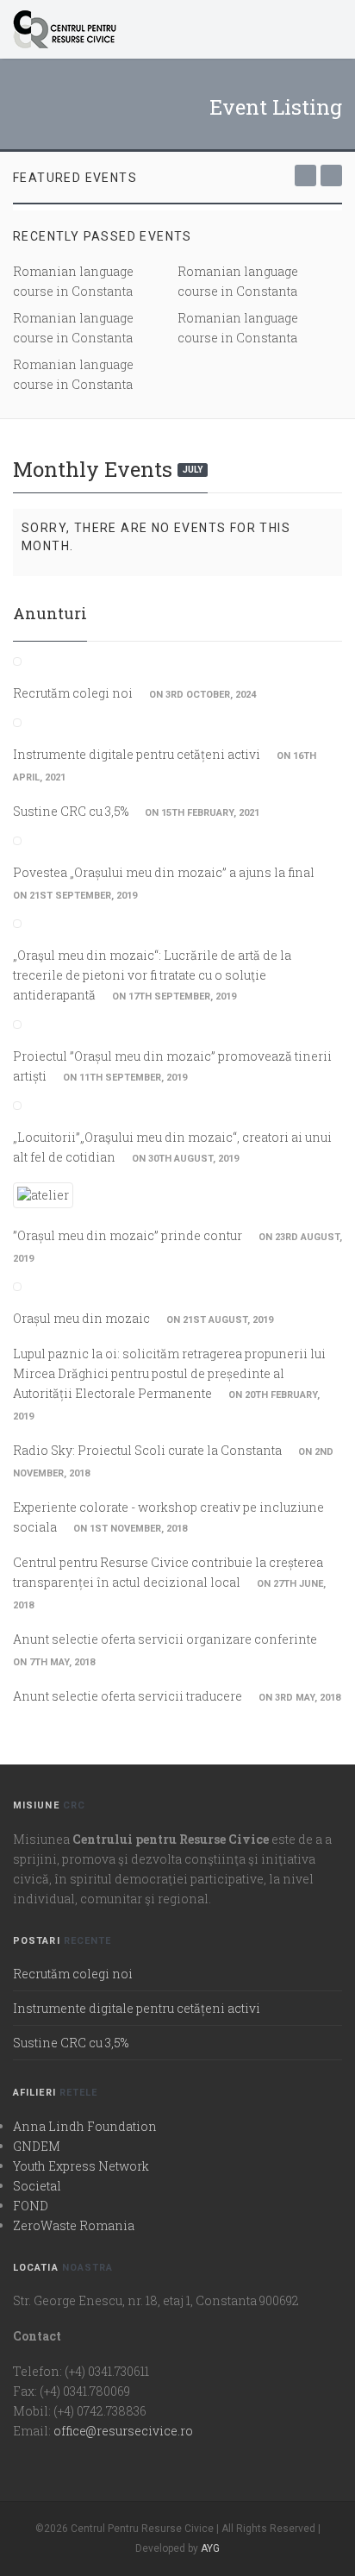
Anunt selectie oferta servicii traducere (128, 1696)
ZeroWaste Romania (74, 2225)
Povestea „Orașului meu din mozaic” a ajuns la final (164, 872)
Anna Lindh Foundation (85, 2126)
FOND (31, 2206)
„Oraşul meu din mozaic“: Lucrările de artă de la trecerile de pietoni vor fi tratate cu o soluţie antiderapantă (152, 975)
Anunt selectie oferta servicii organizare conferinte (165, 1639)
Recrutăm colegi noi (73, 693)
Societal (37, 2186)
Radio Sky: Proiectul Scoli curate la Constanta (147, 1450)
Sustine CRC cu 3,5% (71, 811)
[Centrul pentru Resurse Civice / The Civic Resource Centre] (161, 29)
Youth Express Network (81, 2166)
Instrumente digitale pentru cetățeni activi (137, 754)
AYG (210, 2548)
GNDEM (37, 2146)
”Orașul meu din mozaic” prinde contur (128, 1235)
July (193, 470)
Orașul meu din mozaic (81, 1318)
